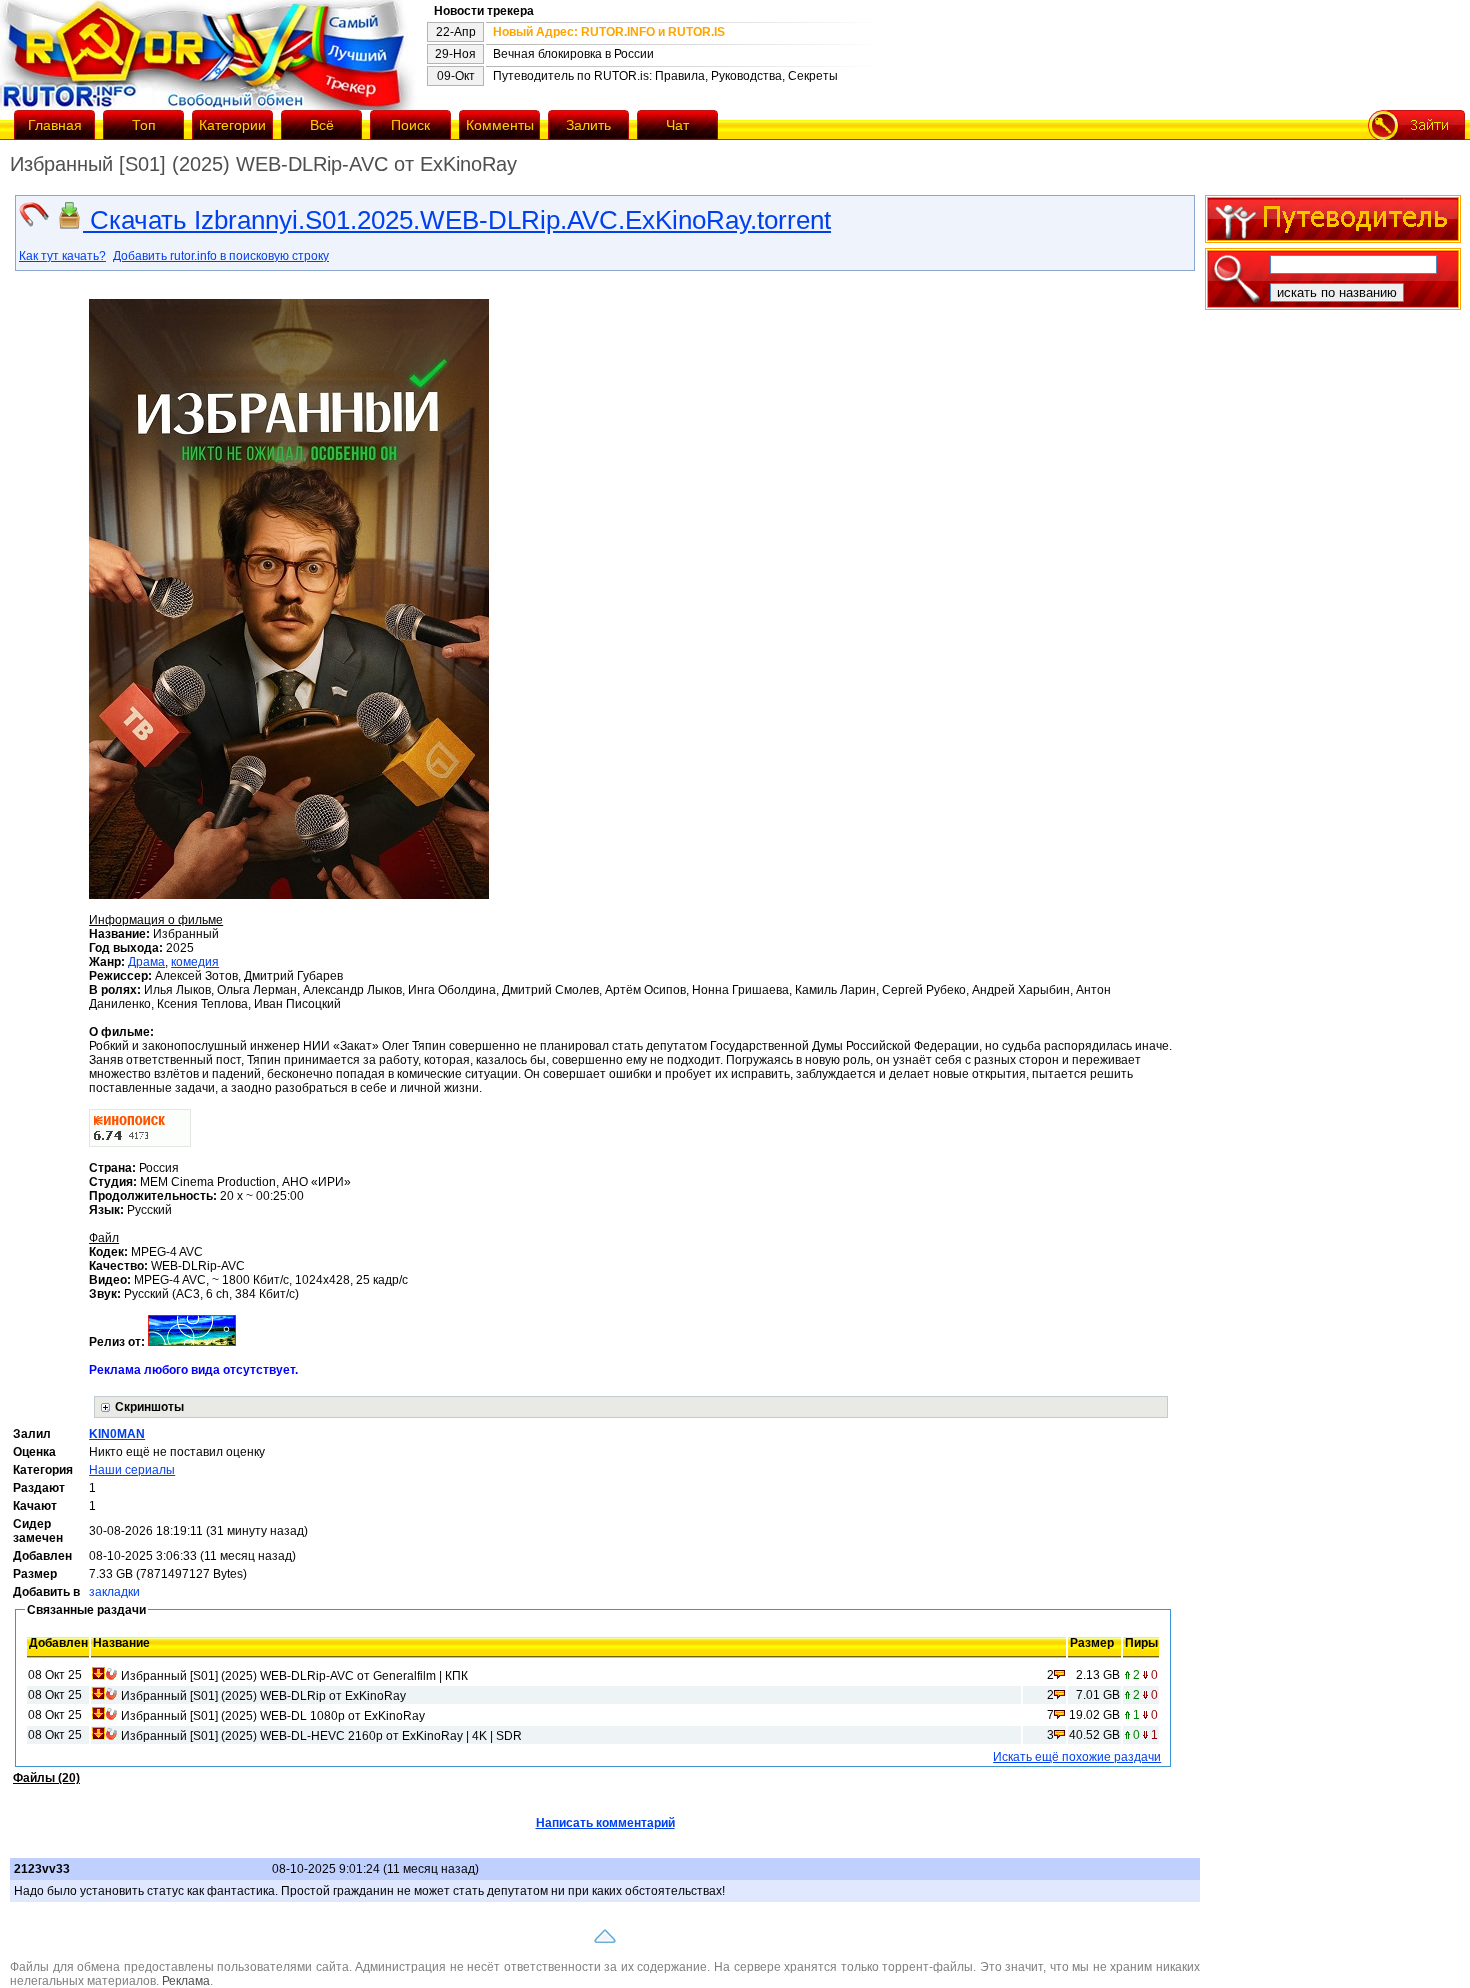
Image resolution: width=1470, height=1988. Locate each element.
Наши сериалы (132, 1470)
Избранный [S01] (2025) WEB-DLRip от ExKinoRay (263, 1696)
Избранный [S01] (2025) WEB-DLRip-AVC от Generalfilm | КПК (294, 1676)
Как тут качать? (62, 256)
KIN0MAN (117, 1434)
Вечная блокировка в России (573, 54)
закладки (114, 1592)
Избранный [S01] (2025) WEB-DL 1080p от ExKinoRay (273, 1716)
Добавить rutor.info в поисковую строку (221, 256)
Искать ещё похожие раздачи (1077, 1757)
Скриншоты (149, 1407)
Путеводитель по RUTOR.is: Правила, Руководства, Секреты (665, 76)
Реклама (186, 1981)
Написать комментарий (605, 1823)
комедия (195, 962)
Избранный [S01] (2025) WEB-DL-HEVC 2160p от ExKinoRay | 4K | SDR (321, 1736)
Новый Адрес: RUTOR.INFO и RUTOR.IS (609, 32)
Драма (146, 962)
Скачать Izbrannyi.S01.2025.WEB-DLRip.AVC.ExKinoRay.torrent (457, 220)
